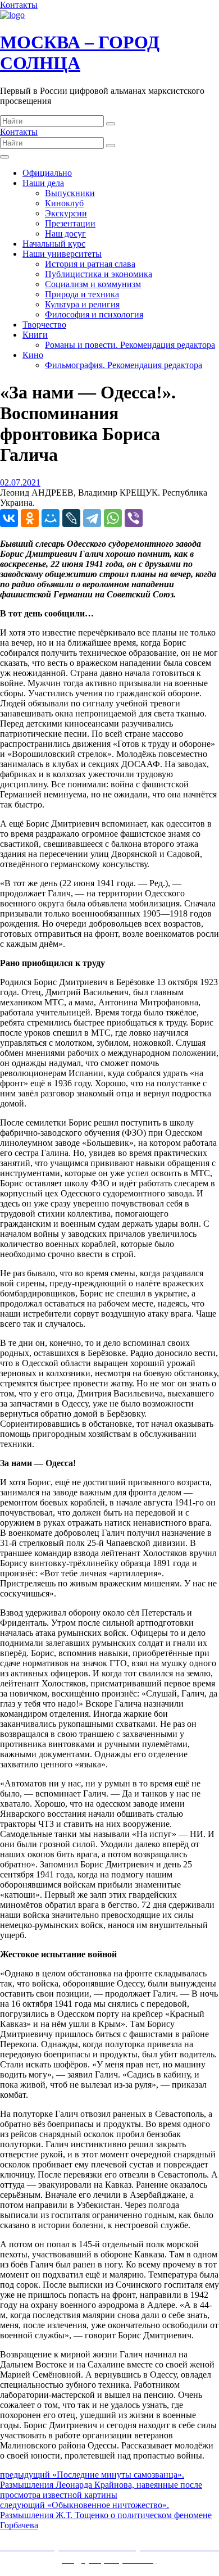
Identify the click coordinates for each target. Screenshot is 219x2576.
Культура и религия (82, 304)
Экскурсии (66, 213)
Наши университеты (62, 254)
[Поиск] (111, 124)
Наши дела (43, 183)
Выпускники (70, 193)
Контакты (19, 5)
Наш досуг (65, 233)
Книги (35, 335)
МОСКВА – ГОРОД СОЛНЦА (80, 53)
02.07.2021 (20, 482)
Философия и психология (94, 314)
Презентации (70, 223)
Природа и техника (82, 294)
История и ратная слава (90, 264)
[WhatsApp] (113, 518)
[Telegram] (92, 518)
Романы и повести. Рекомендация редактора (130, 345)
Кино (33, 355)
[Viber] (134, 518)
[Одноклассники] (30, 518)
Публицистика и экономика (99, 274)
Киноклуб (64, 203)
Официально (47, 173)
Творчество (44, 325)
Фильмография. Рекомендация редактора (124, 365)
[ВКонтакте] (9, 518)
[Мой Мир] (51, 518)
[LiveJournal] (71, 518)
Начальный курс (54, 244)
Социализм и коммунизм (93, 284)
